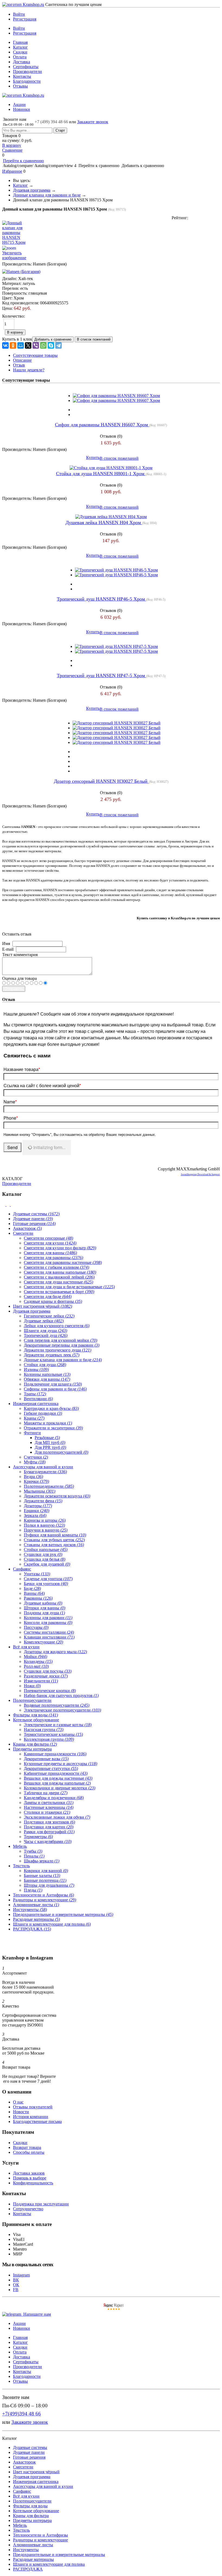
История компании (31, 2117)
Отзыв (19, 365)
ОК (16, 2285)
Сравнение (12, 150)
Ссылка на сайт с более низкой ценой (42, 1085)
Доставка (22, 62)
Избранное (12, 171)
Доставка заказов (29, 2173)
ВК (16, 2280)
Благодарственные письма (37, 2121)
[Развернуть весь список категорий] (9, 1205)
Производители (27, 71)
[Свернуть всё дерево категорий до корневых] (4, 1205)
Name (10, 1102)
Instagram (21, 2275)
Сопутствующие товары (35, 355)
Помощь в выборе (30, 2178)
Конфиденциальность (33, 2183)
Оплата (20, 57)
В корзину (12, 145)
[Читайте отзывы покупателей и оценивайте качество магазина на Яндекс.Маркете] (114, 2309)
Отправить (14, 989)
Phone (11, 1118)
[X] (28, 345)
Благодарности (27, 81)
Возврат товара (27, 2147)
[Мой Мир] (21, 345)
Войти (19, 14)
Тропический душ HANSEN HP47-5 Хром (102, 675)
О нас (18, 2102)
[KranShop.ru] (23, 4)
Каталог (20, 47)
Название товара (22, 1069)
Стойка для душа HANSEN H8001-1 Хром (101, 474)
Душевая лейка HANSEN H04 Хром (104, 522)
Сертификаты (26, 67)
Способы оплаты (29, 2152)
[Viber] (36, 345)
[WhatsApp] (43, 345)
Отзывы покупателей (33, 2107)
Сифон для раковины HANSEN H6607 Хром (102, 425)
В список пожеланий (119, 458)
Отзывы (20, 86)
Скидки (20, 52)
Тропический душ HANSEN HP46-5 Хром (102, 599)
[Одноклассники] (13, 345)
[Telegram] (58, 345)
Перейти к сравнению (23, 161)
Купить (93, 457)
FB (16, 2290)
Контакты (22, 76)
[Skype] (51, 345)
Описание (22, 360)
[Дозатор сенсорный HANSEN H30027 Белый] (117, 723)
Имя (6, 943)
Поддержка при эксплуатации (41, 2204)
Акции (19, 104)
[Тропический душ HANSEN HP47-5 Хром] (116, 646)
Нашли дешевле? (29, 370)
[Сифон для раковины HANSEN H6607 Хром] (116, 396)
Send (12, 1147)
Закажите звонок (93, 122)
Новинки (22, 109)
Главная (20, 42)
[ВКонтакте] (5, 345)
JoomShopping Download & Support (200, 1174)
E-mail (8, 949)
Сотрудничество (28, 2209)
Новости (21, 2112)
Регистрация (25, 19)
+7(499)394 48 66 (22, 2414)
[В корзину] (111, 7)
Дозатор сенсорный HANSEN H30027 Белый (101, 781)
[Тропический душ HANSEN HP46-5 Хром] (116, 570)
